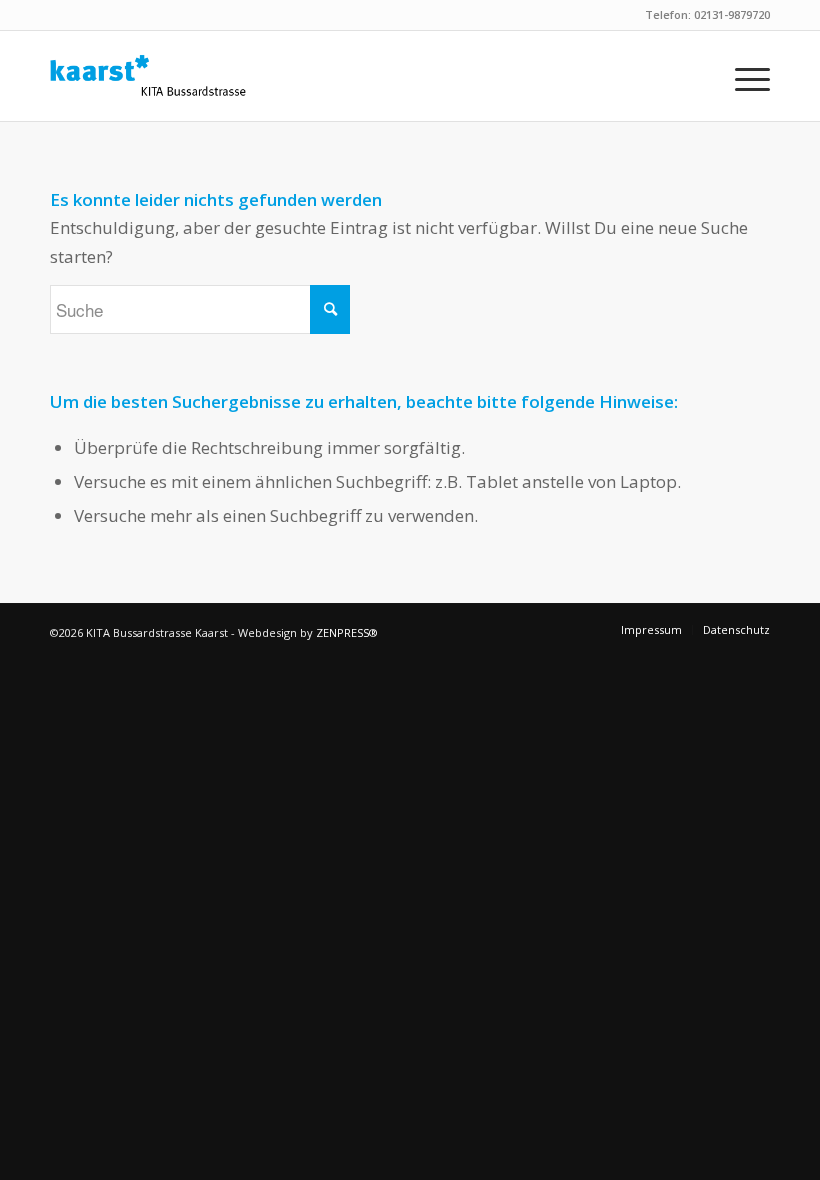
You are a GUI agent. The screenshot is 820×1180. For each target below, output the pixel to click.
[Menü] (742, 76)
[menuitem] (742, 76)
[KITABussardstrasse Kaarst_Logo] (148, 76)
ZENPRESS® (347, 632)
